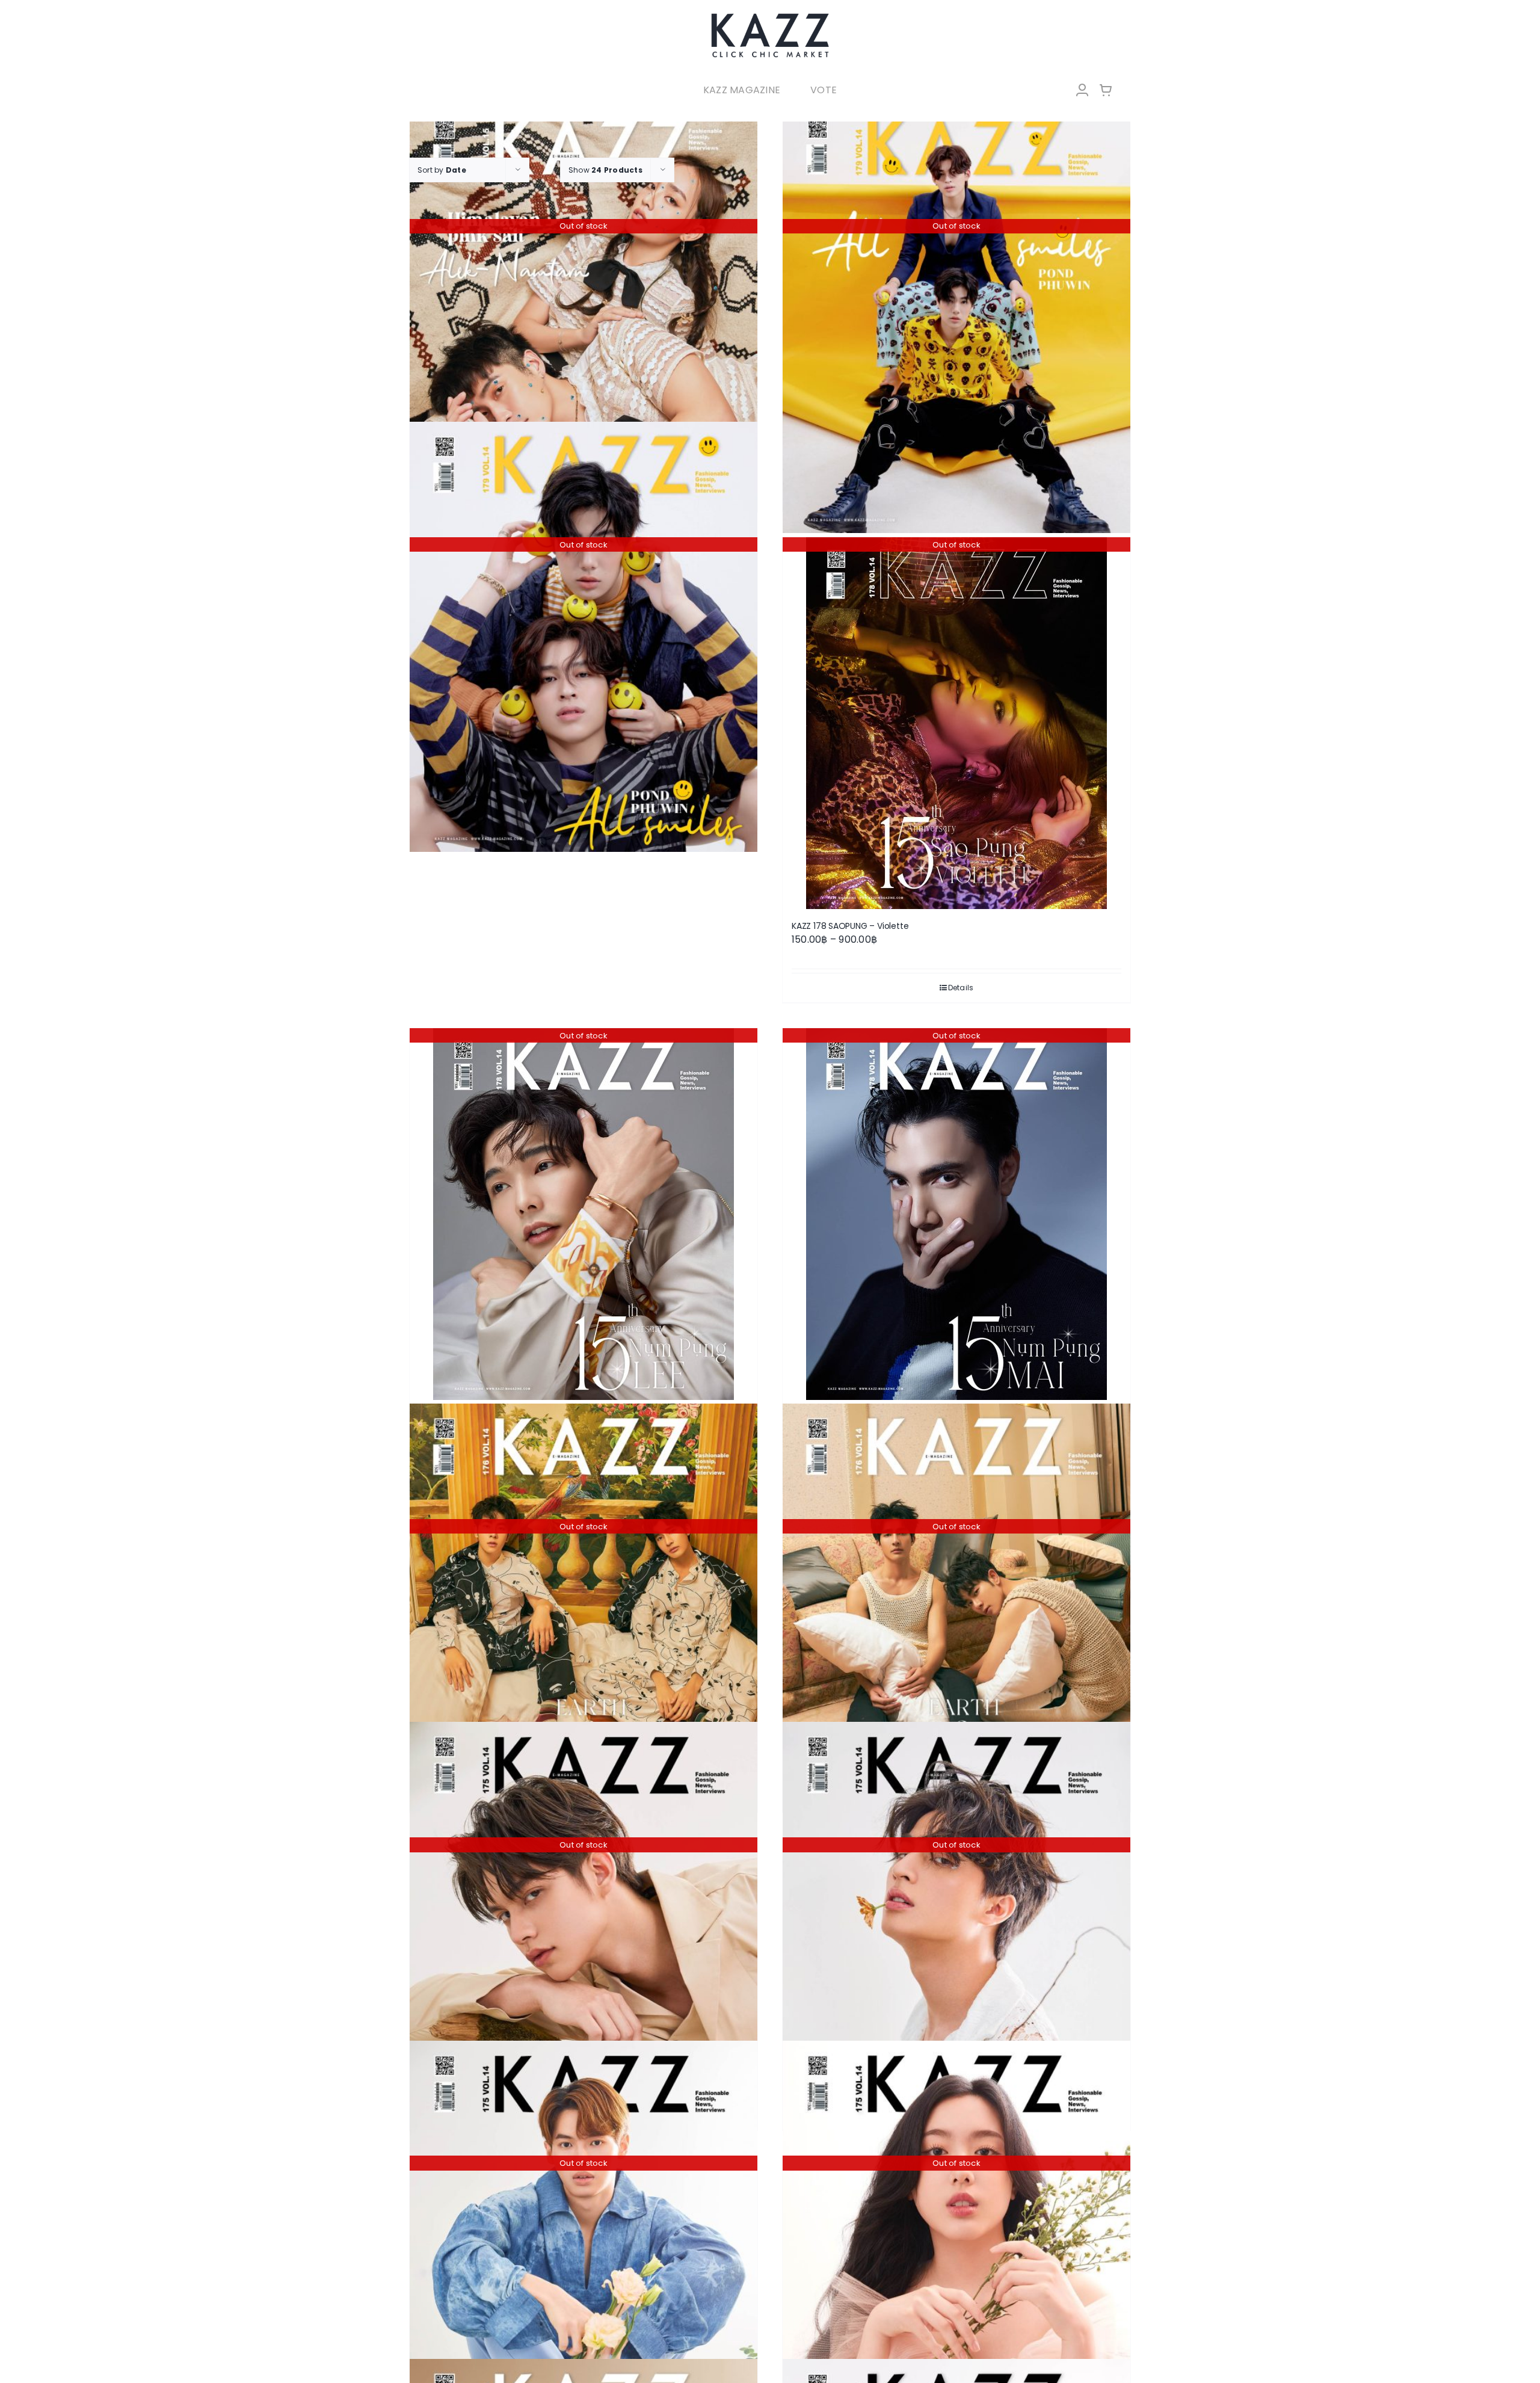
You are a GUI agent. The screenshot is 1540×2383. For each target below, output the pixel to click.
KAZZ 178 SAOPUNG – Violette (850, 926)
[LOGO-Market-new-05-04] (770, 17)
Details (961, 988)
